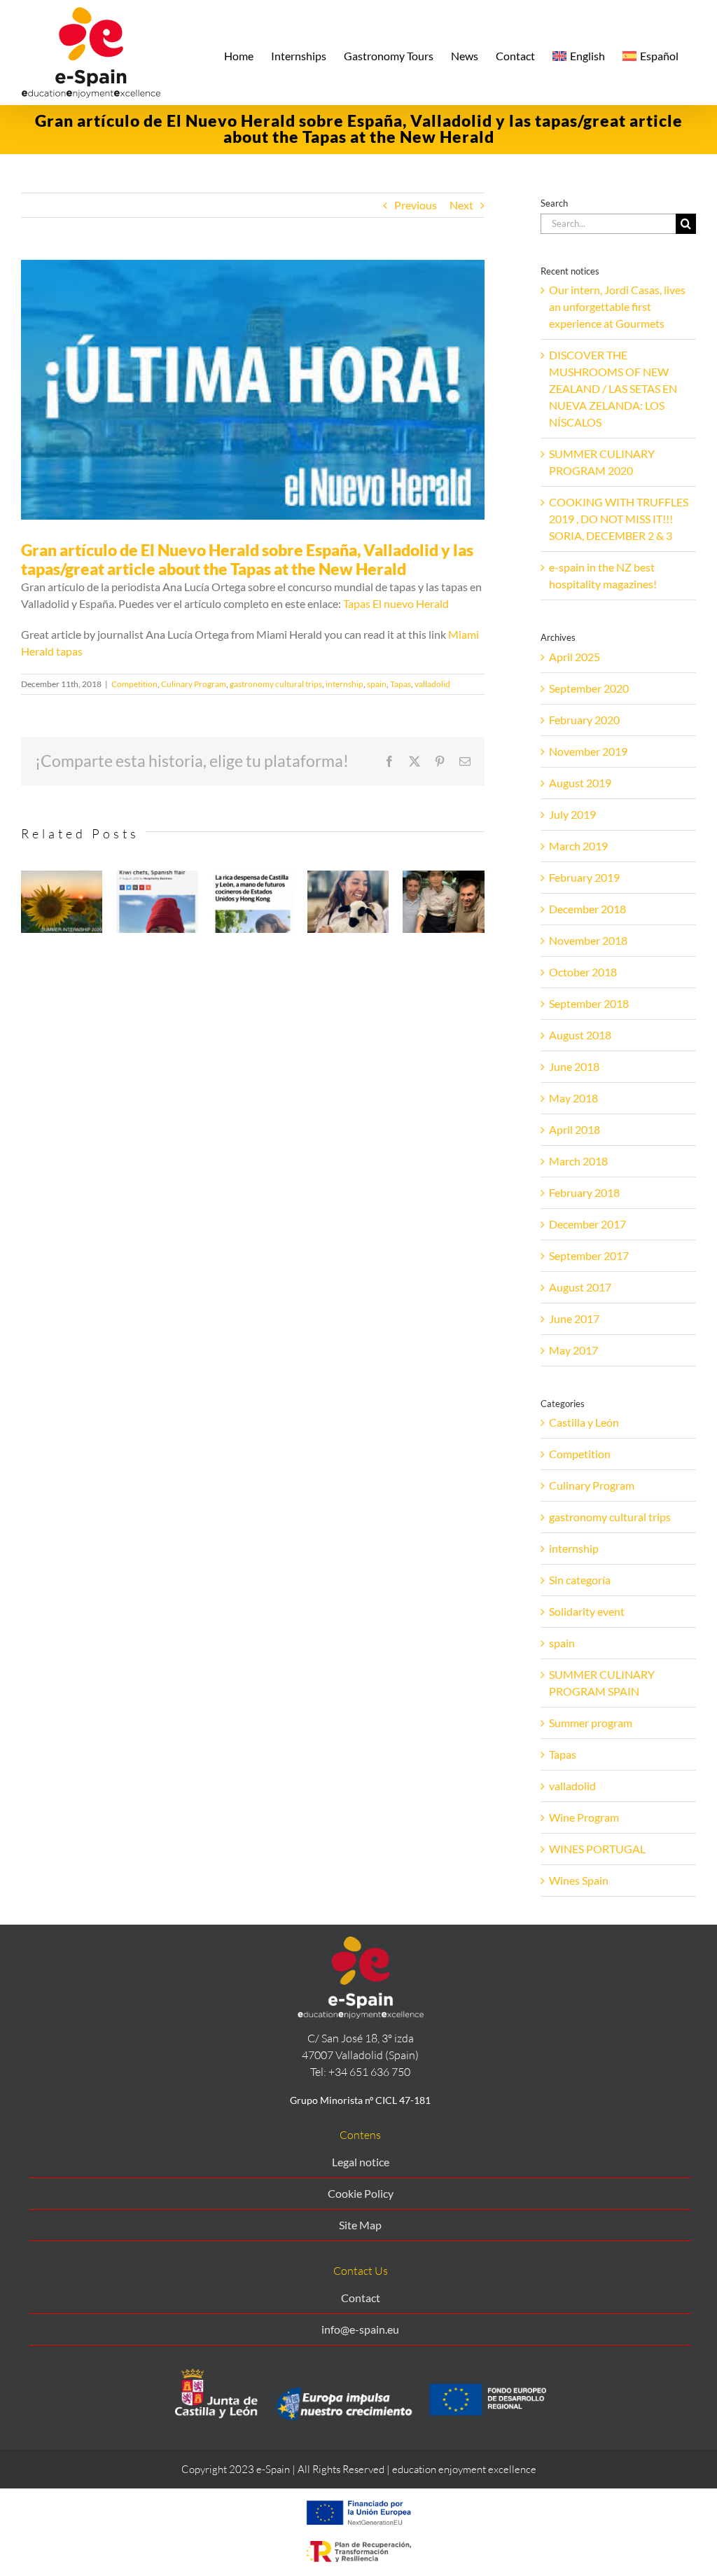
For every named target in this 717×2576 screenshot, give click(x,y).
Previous (416, 205)
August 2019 (580, 783)
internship (344, 684)
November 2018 (588, 940)
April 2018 (575, 1129)
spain (377, 684)
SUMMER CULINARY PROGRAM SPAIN (602, 1683)
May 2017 (573, 1350)
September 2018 (589, 1003)
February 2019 (584, 877)
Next (461, 205)
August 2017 (580, 1287)
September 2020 (589, 688)
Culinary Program (194, 684)
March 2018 (578, 1161)
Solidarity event (587, 1611)
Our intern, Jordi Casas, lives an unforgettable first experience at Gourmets (617, 306)
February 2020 (584, 720)
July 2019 (572, 814)
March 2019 (578, 846)
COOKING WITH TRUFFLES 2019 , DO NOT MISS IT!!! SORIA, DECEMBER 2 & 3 (619, 519)
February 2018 (584, 1192)
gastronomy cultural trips (276, 684)
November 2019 (588, 751)
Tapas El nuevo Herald (396, 603)
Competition (134, 684)
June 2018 (574, 1066)
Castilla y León (584, 1422)
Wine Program (584, 1817)
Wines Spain (579, 1880)
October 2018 (583, 972)
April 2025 (575, 657)
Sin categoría (580, 1580)
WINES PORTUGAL (597, 1849)
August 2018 (580, 1035)
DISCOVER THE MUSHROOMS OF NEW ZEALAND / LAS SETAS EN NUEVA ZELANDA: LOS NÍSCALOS (613, 388)
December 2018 (587, 909)
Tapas (401, 684)
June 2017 (574, 1318)
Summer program (591, 1723)
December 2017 (587, 1224)
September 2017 (589, 1255)
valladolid (432, 684)
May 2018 (573, 1098)
